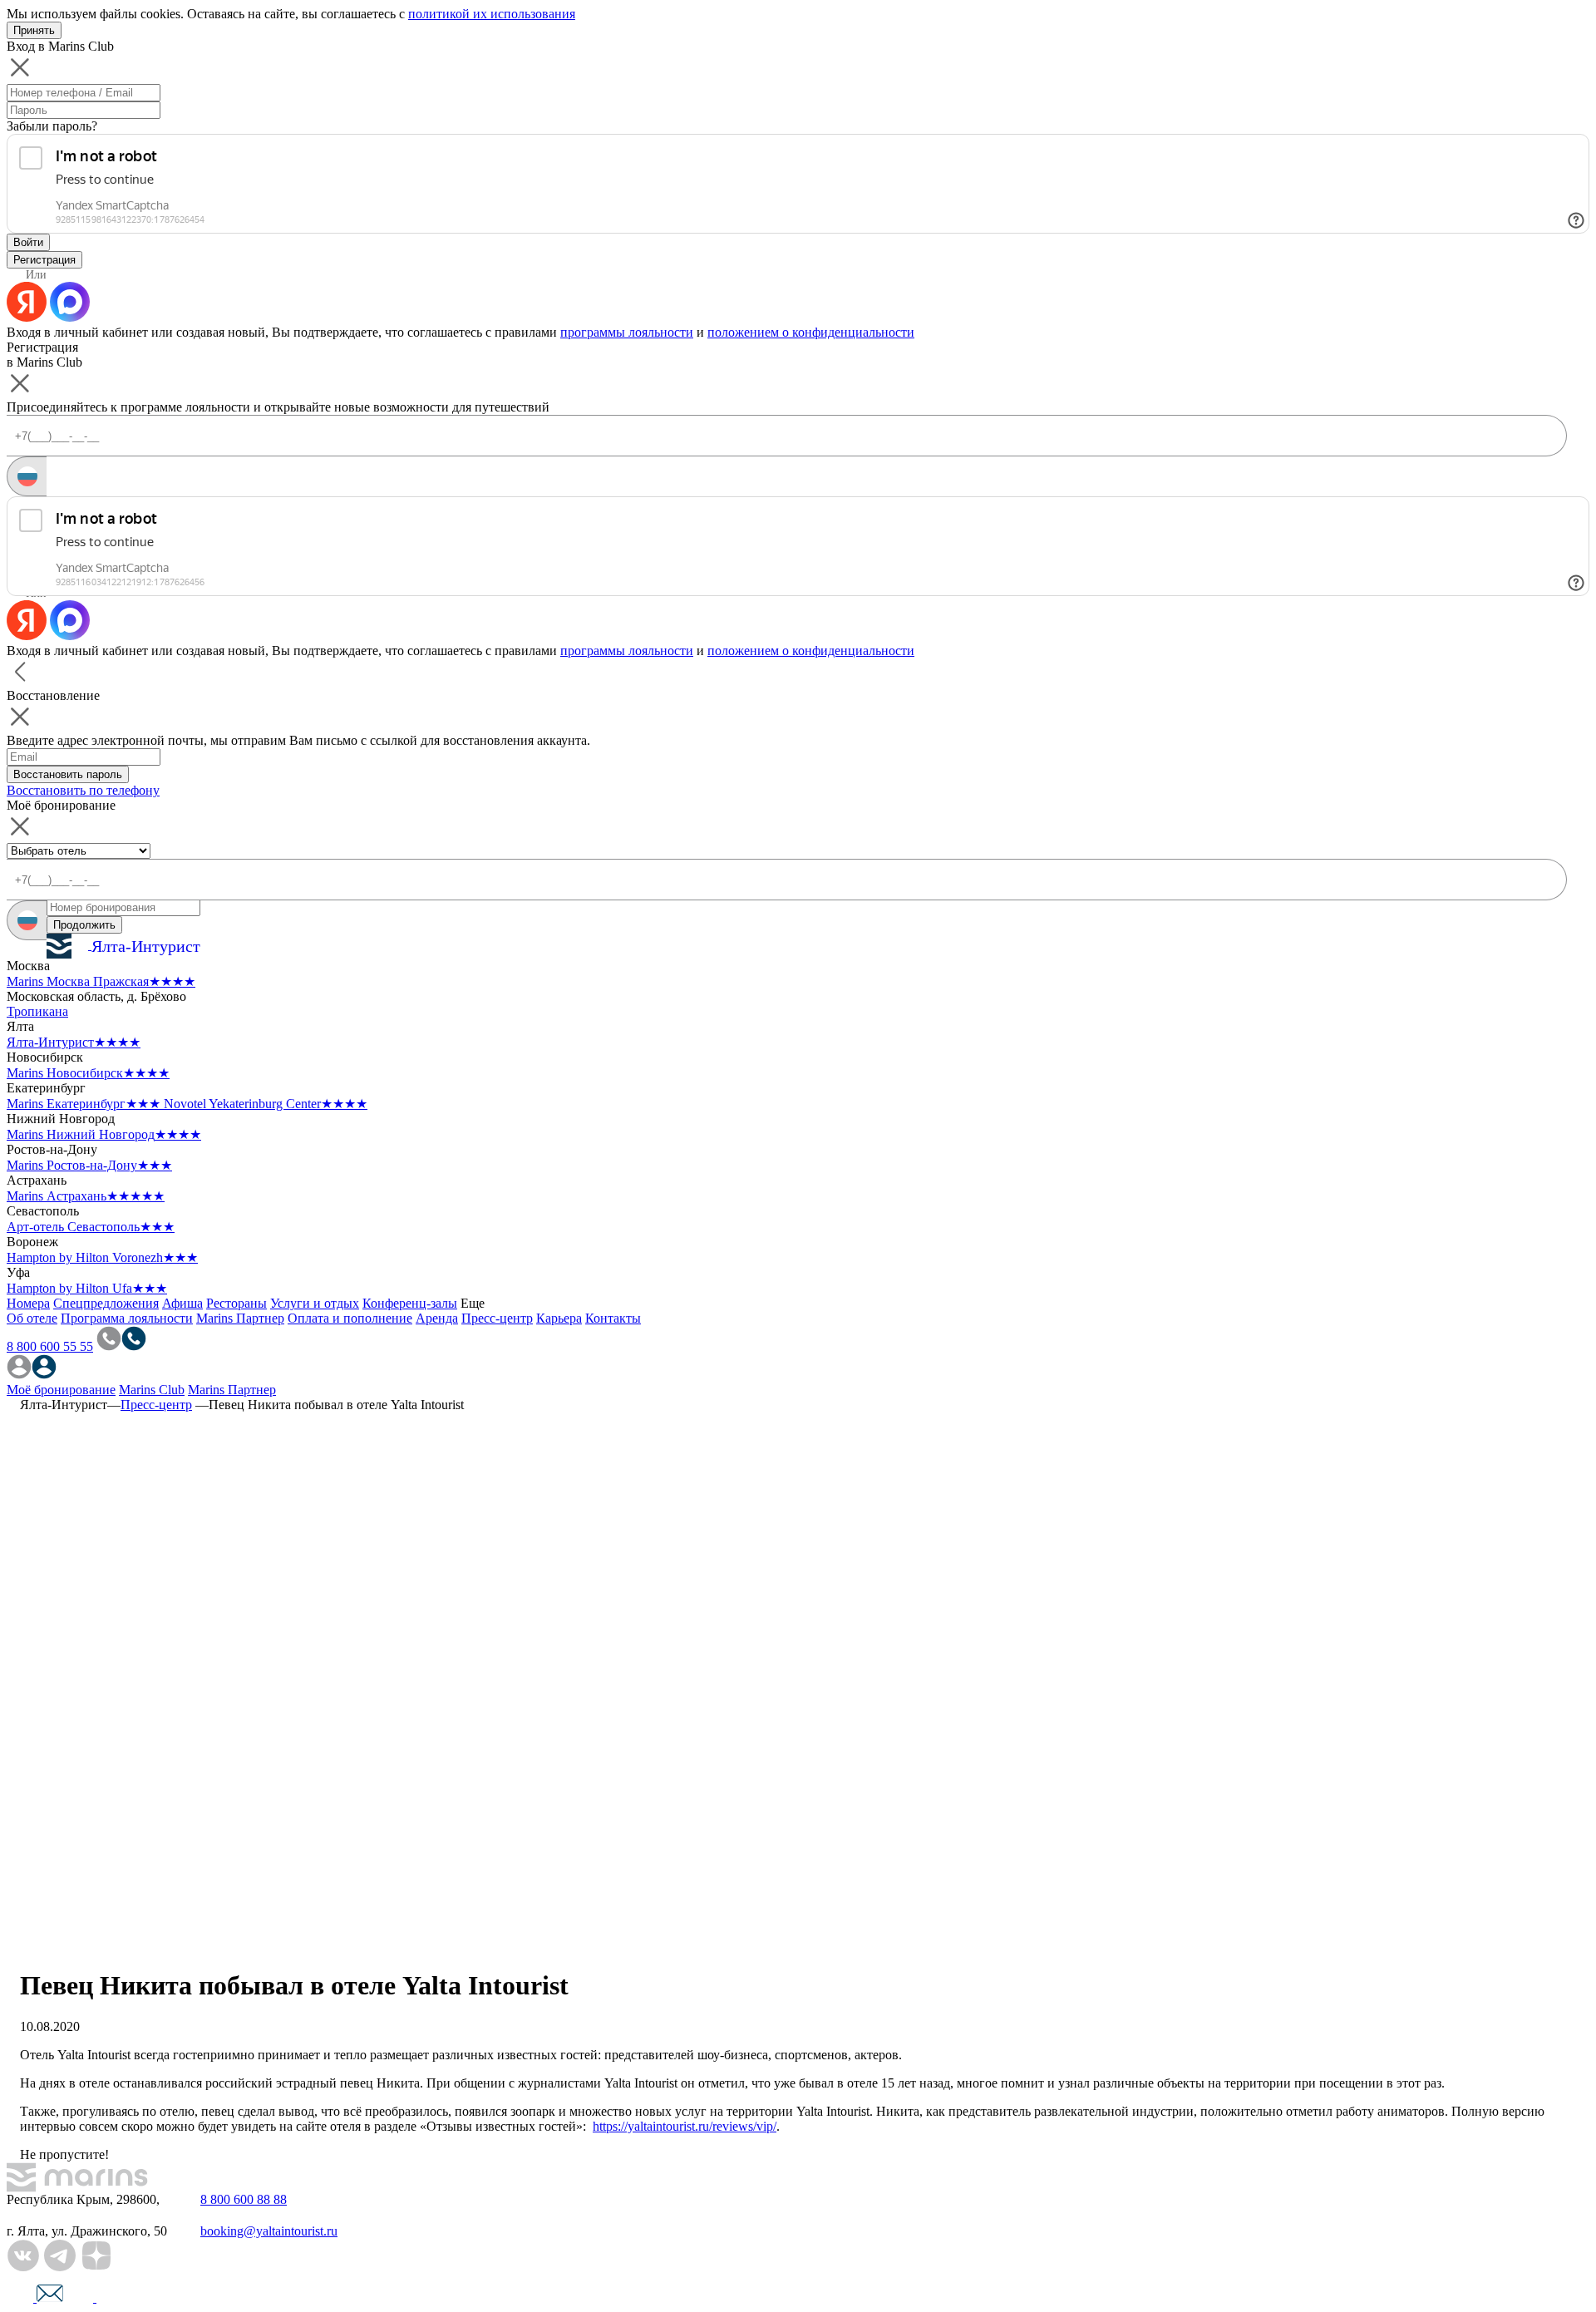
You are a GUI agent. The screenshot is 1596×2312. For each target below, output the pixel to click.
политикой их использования (492, 14)
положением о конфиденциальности (811, 332)
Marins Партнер (240, 1318)
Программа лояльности (127, 1318)
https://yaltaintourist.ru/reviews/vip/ (685, 2126)
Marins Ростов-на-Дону (89, 1165)
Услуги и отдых (315, 1303)
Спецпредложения (106, 1303)
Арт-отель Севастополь (91, 1227)
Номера (28, 1303)
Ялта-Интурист (74, 1042)
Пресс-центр (497, 1318)
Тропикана (37, 1011)
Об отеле (32, 1318)
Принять (34, 30)
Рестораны (236, 1303)
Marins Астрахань (86, 1196)
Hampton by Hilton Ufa (87, 1288)
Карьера (559, 1318)
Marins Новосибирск (88, 1073)
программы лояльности (627, 332)
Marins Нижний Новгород (104, 1134)
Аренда (437, 1318)
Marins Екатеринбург (84, 1104)
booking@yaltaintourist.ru (269, 2231)
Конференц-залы (410, 1303)
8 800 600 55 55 (50, 1346)
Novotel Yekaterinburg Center (266, 1104)
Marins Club (152, 1390)
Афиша (182, 1303)
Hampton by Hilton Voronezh (102, 1257)
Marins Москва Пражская (101, 981)
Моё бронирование (61, 1390)
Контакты (613, 1318)
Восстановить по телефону (83, 790)
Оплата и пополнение (350, 1318)
